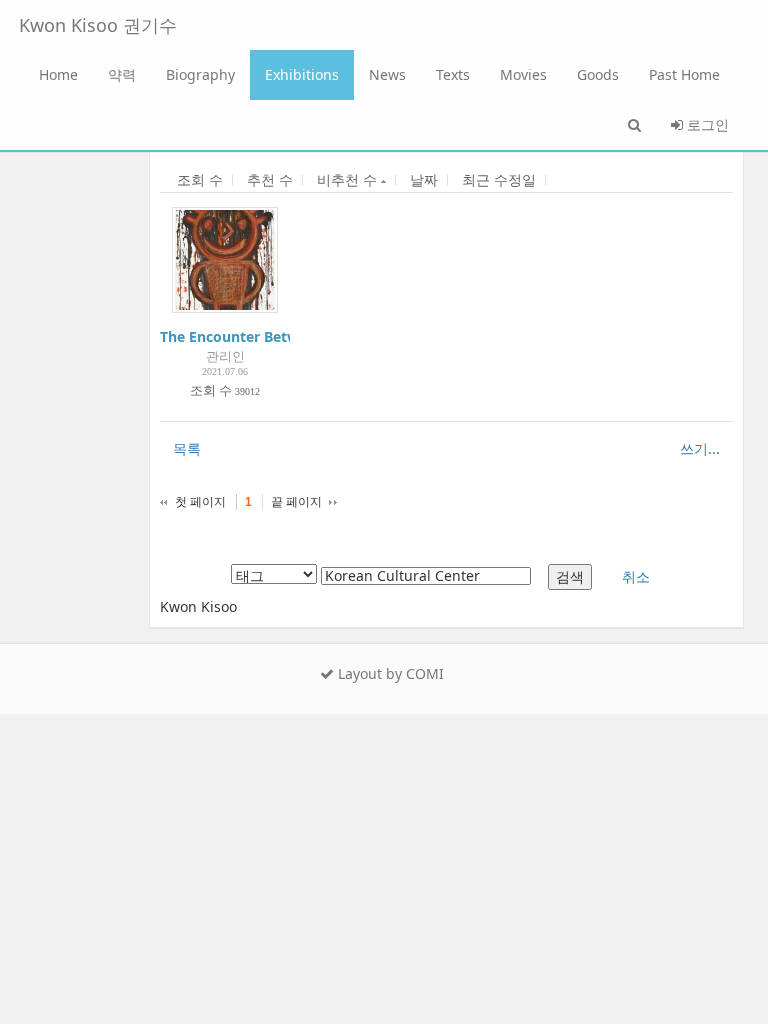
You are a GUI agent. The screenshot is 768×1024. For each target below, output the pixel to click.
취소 (636, 576)
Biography (200, 74)
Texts (453, 74)
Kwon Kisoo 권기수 (98, 25)
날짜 (424, 179)
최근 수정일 (499, 179)
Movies (523, 74)
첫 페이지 (200, 502)
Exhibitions (302, 74)
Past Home (684, 74)
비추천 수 (349, 179)
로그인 (706, 124)
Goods (598, 74)
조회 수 (200, 179)
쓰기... (700, 448)
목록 (187, 448)
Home (58, 74)
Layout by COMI (389, 673)
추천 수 (270, 179)
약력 (122, 74)
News (387, 74)
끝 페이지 (296, 502)
